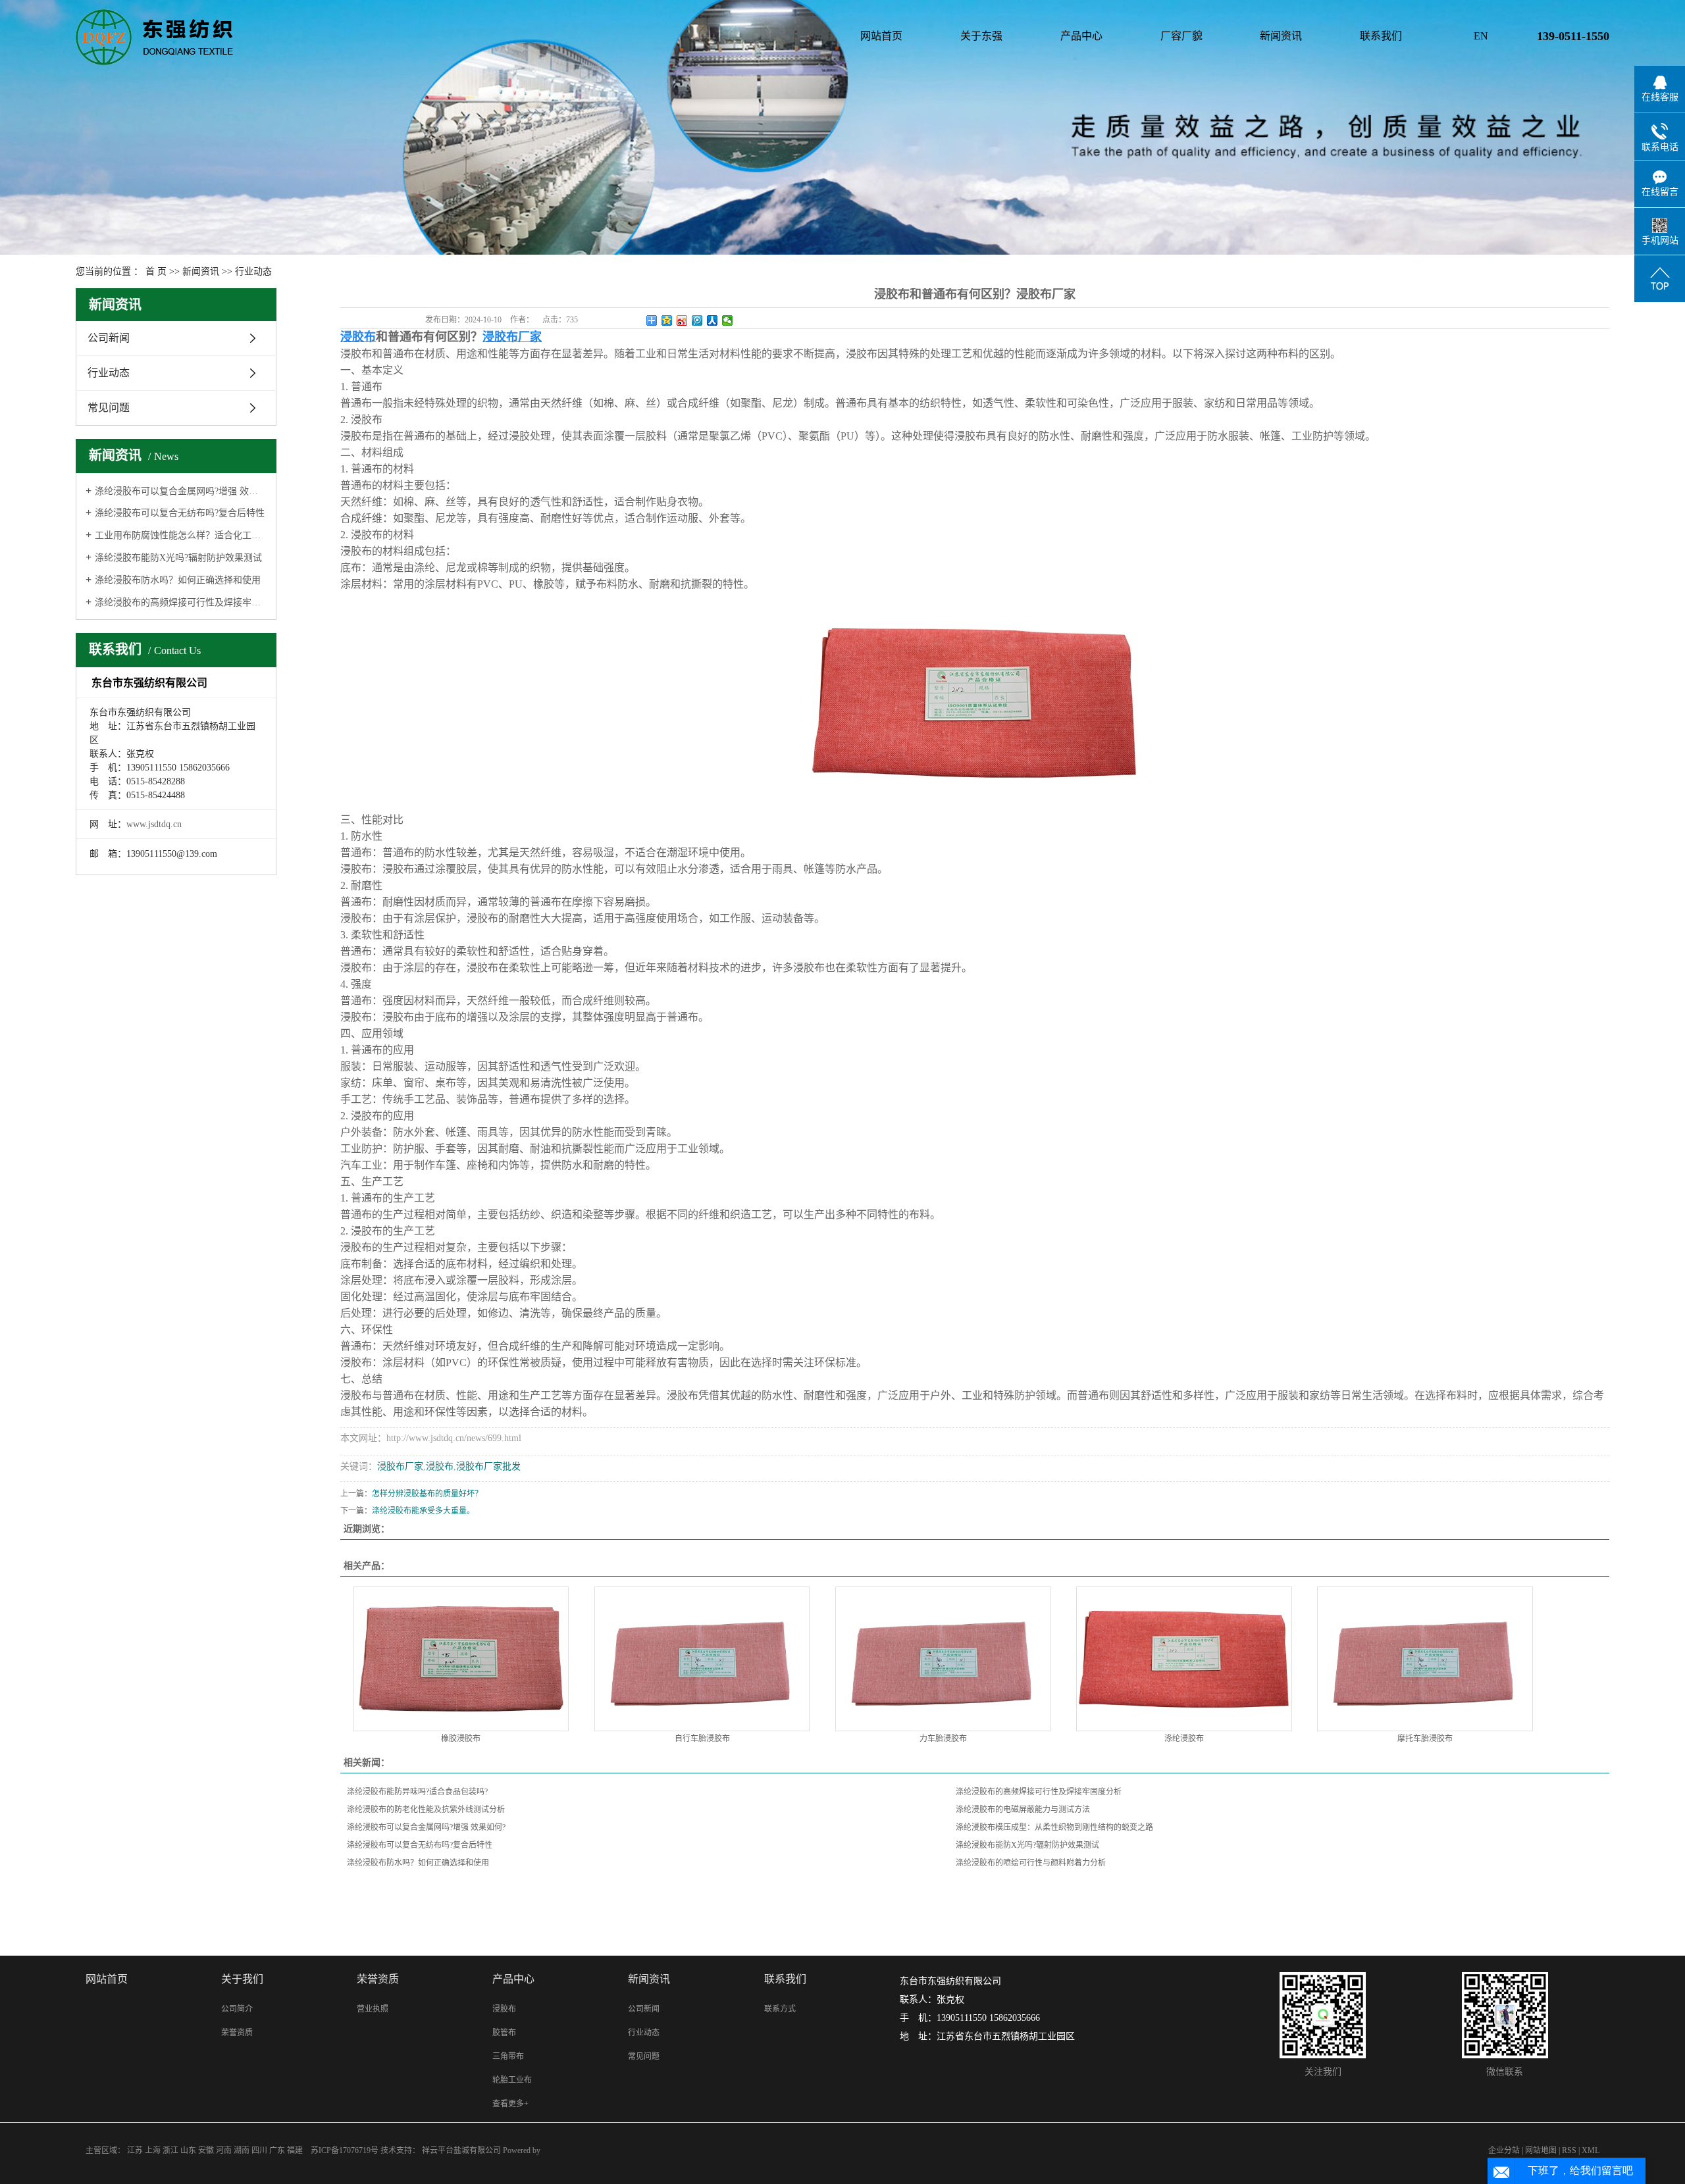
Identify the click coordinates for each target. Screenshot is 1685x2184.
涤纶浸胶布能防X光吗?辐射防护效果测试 (178, 558)
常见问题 (109, 408)
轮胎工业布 (512, 2080)
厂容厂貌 (1181, 36)
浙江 (170, 2150)
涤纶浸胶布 (1184, 1739)
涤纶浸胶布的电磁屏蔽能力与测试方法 (1023, 1810)
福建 (295, 2150)
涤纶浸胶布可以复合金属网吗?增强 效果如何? (181, 491)
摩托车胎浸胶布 (1425, 1739)
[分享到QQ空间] (667, 320)
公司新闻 (109, 338)
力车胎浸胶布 (943, 1739)
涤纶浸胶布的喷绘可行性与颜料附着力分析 (1031, 1863)
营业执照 (373, 2009)
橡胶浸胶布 (461, 1739)
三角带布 (508, 2056)
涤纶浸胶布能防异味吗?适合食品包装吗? (417, 1792)
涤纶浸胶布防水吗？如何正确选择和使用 (178, 580)
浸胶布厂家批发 (488, 1466)
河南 (224, 2150)
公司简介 (237, 2009)
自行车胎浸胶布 (702, 1739)
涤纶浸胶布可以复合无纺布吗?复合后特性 (180, 513)
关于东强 (981, 36)
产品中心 (1081, 36)
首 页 (156, 271)
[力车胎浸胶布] (943, 1659)
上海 (153, 2150)
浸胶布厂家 (400, 1466)
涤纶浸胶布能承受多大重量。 (423, 1511)
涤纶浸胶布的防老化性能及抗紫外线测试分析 (426, 1810)
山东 (188, 2150)
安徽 (206, 2150)
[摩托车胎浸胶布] (1425, 1659)
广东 (277, 2150)
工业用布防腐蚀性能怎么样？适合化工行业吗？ (181, 535)
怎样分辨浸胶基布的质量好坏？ (427, 1494)
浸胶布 (440, 1466)
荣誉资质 (237, 2033)
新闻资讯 (1281, 36)
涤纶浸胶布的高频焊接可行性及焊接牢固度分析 (181, 602)
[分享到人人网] (713, 320)
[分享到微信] (728, 320)
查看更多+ (510, 2104)
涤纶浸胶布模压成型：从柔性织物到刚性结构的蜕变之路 (1054, 1827)
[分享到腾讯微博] (697, 320)
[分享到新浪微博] (682, 320)
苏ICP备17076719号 (345, 2150)
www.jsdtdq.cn (154, 824)
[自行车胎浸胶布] (702, 1659)
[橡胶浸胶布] (461, 1659)
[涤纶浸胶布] (1184, 1659)
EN (1481, 36)
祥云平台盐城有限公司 (462, 2150)
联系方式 (780, 2009)
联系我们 (1381, 36)
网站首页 (881, 36)
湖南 (242, 2150)
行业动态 (253, 271)
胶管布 (504, 2033)
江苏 (135, 2150)
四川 (259, 2150)
